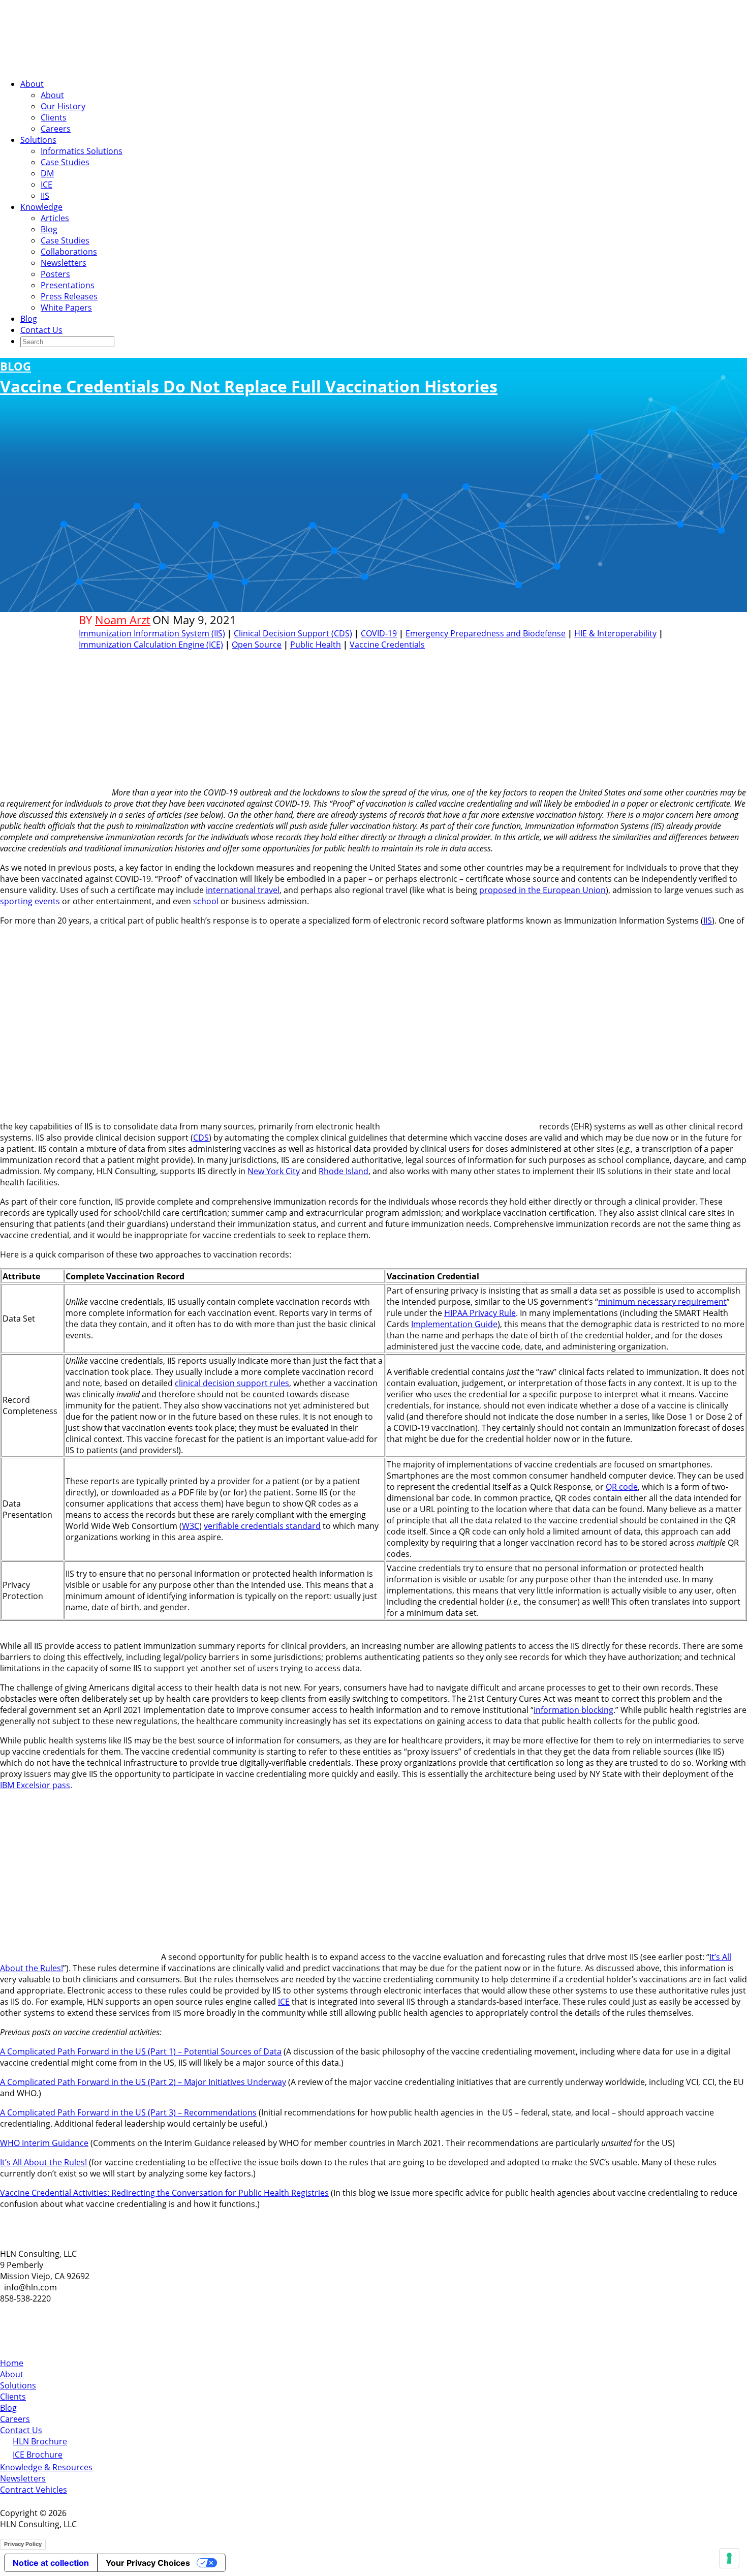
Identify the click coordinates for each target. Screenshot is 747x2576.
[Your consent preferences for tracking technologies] (729, 2558)
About (32, 84)
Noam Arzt (123, 620)
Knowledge (41, 207)
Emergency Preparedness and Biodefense (486, 633)
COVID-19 (379, 633)
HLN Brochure (40, 2441)
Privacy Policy (23, 2544)
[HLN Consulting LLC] (102, 65)
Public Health (316, 645)
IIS (45, 196)
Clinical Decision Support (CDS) (293, 633)
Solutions (38, 140)
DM (47, 173)
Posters (55, 274)
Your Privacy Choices (148, 2563)
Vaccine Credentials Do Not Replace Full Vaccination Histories (249, 378)
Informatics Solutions (82, 151)
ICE (46, 185)
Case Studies (65, 162)
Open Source (257, 645)
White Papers (66, 308)
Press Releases (69, 296)
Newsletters (64, 263)
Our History (63, 106)
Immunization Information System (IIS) (152, 633)
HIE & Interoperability (615, 633)
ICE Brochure (38, 2455)
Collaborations (69, 252)
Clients (54, 117)
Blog (49, 229)
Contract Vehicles (34, 2490)
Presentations (68, 285)
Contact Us (41, 330)
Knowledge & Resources (46, 2467)
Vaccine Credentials (387, 645)
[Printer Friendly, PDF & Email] (637, 658)
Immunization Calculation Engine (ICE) (151, 645)
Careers (56, 129)
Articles (55, 218)
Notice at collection (51, 2563)
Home (12, 2363)
